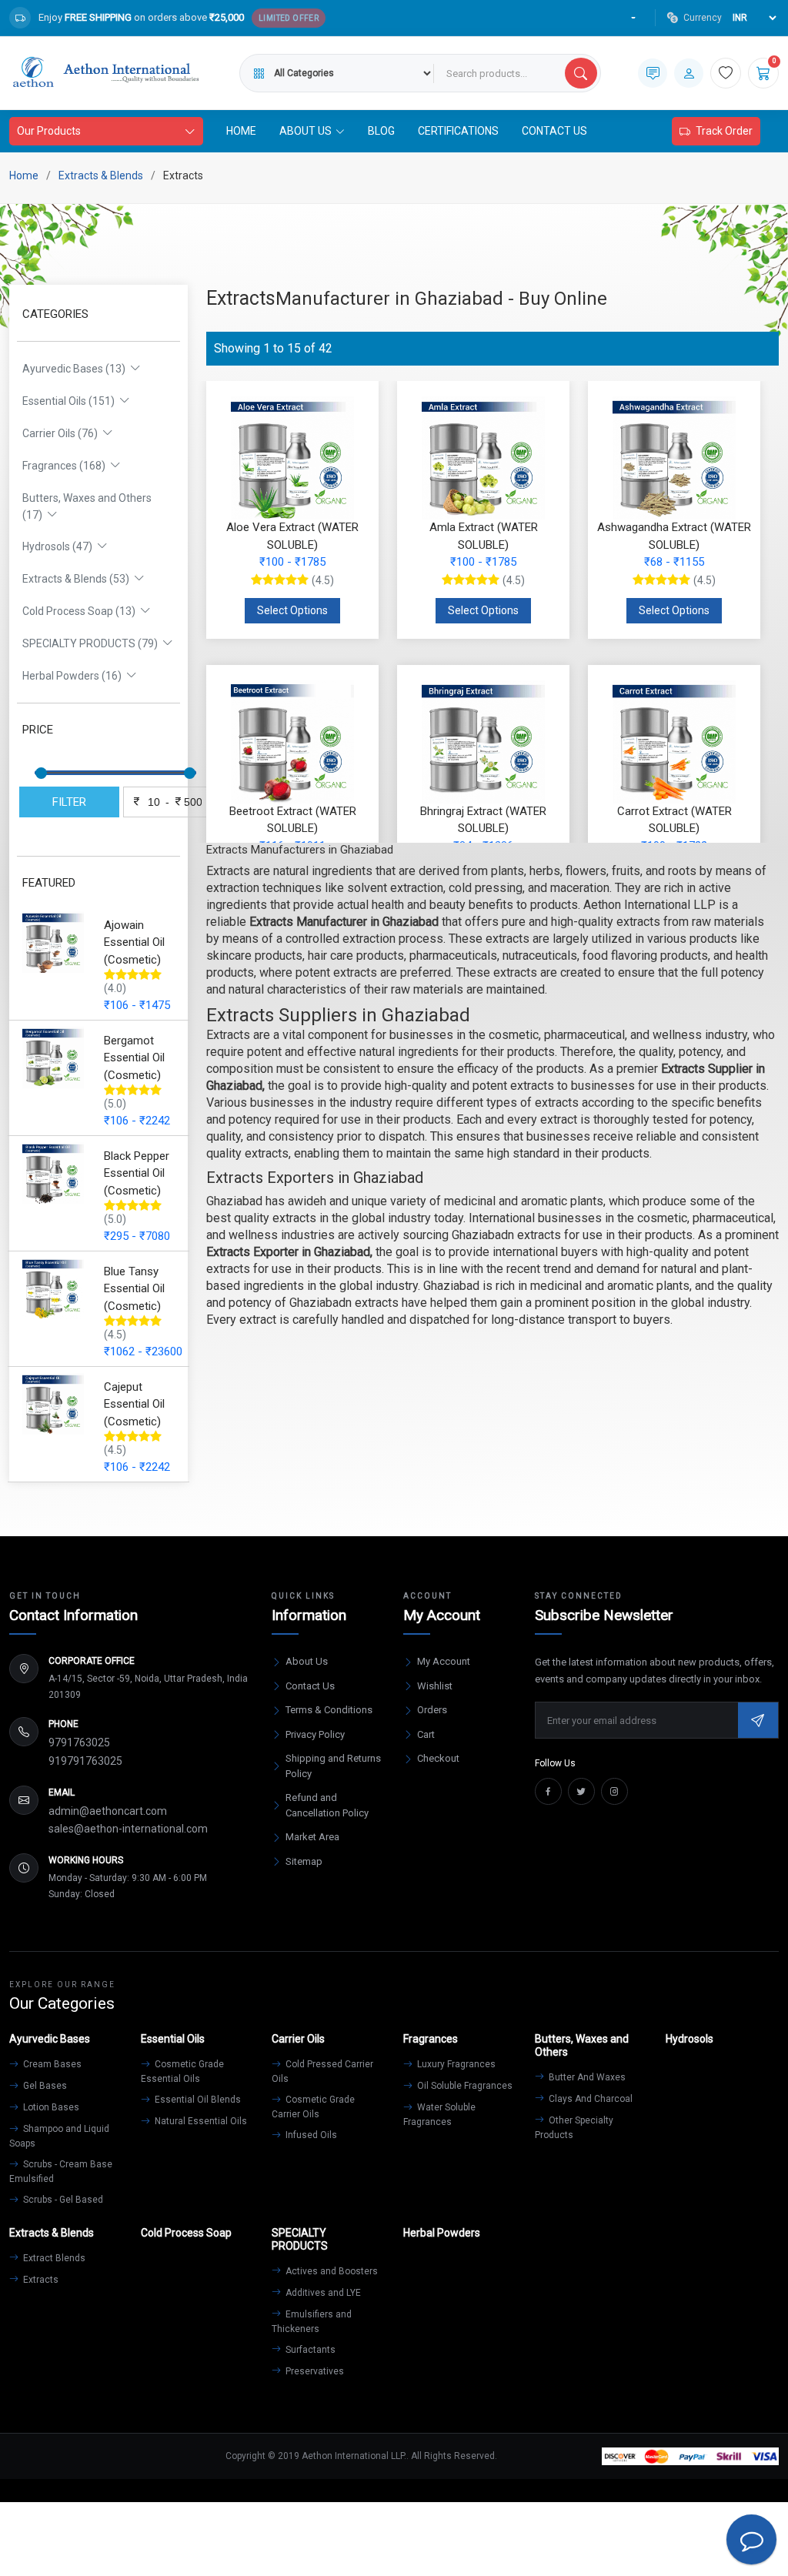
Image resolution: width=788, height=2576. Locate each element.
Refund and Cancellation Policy (327, 1805)
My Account (444, 1661)
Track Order (724, 131)
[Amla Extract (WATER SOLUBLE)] (483, 458)
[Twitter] (581, 1791)
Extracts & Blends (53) (78, 579)
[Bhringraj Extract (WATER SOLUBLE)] (483, 742)
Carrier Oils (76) (62, 433)
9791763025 (79, 1742)
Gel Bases (44, 2086)
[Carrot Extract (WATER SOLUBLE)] (674, 742)
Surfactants (309, 2350)
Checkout (438, 1758)
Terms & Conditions (329, 1710)
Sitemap (304, 1861)
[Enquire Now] (653, 73)
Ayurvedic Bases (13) (76, 369)
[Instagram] (614, 1791)
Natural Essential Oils (200, 2121)
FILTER (69, 802)
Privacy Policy (315, 1734)
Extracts (40, 2280)
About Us (307, 1661)
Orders (432, 1710)
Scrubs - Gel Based (62, 2200)
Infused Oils (310, 2135)
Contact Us (554, 131)
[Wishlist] (726, 73)
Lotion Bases (50, 2107)
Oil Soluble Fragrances (464, 2086)
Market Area (312, 1837)
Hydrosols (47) (60, 546)
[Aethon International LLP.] (105, 73)
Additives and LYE (322, 2293)
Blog (381, 131)
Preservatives (314, 2371)
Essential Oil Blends (197, 2100)
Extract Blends (53, 2258)
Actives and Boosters (331, 2271)
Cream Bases (51, 2064)
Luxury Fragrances (455, 2064)
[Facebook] (548, 1791)
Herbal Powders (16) (74, 676)
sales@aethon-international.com (128, 1829)
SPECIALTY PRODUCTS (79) (92, 643)
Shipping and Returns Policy (333, 1766)
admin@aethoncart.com (108, 1811)
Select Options (292, 610)
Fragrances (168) (66, 466)
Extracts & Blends (101, 175)
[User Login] (689, 73)
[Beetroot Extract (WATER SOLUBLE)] (292, 742)
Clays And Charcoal (589, 2099)
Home (241, 131)
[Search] (581, 73)
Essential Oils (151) (71, 401)
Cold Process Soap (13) (81, 611)
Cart (426, 1734)
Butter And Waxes (586, 2077)
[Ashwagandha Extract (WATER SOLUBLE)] (674, 458)
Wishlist (435, 1686)
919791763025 (85, 1761)
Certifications (458, 131)
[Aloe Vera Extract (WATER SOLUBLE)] (292, 458)
